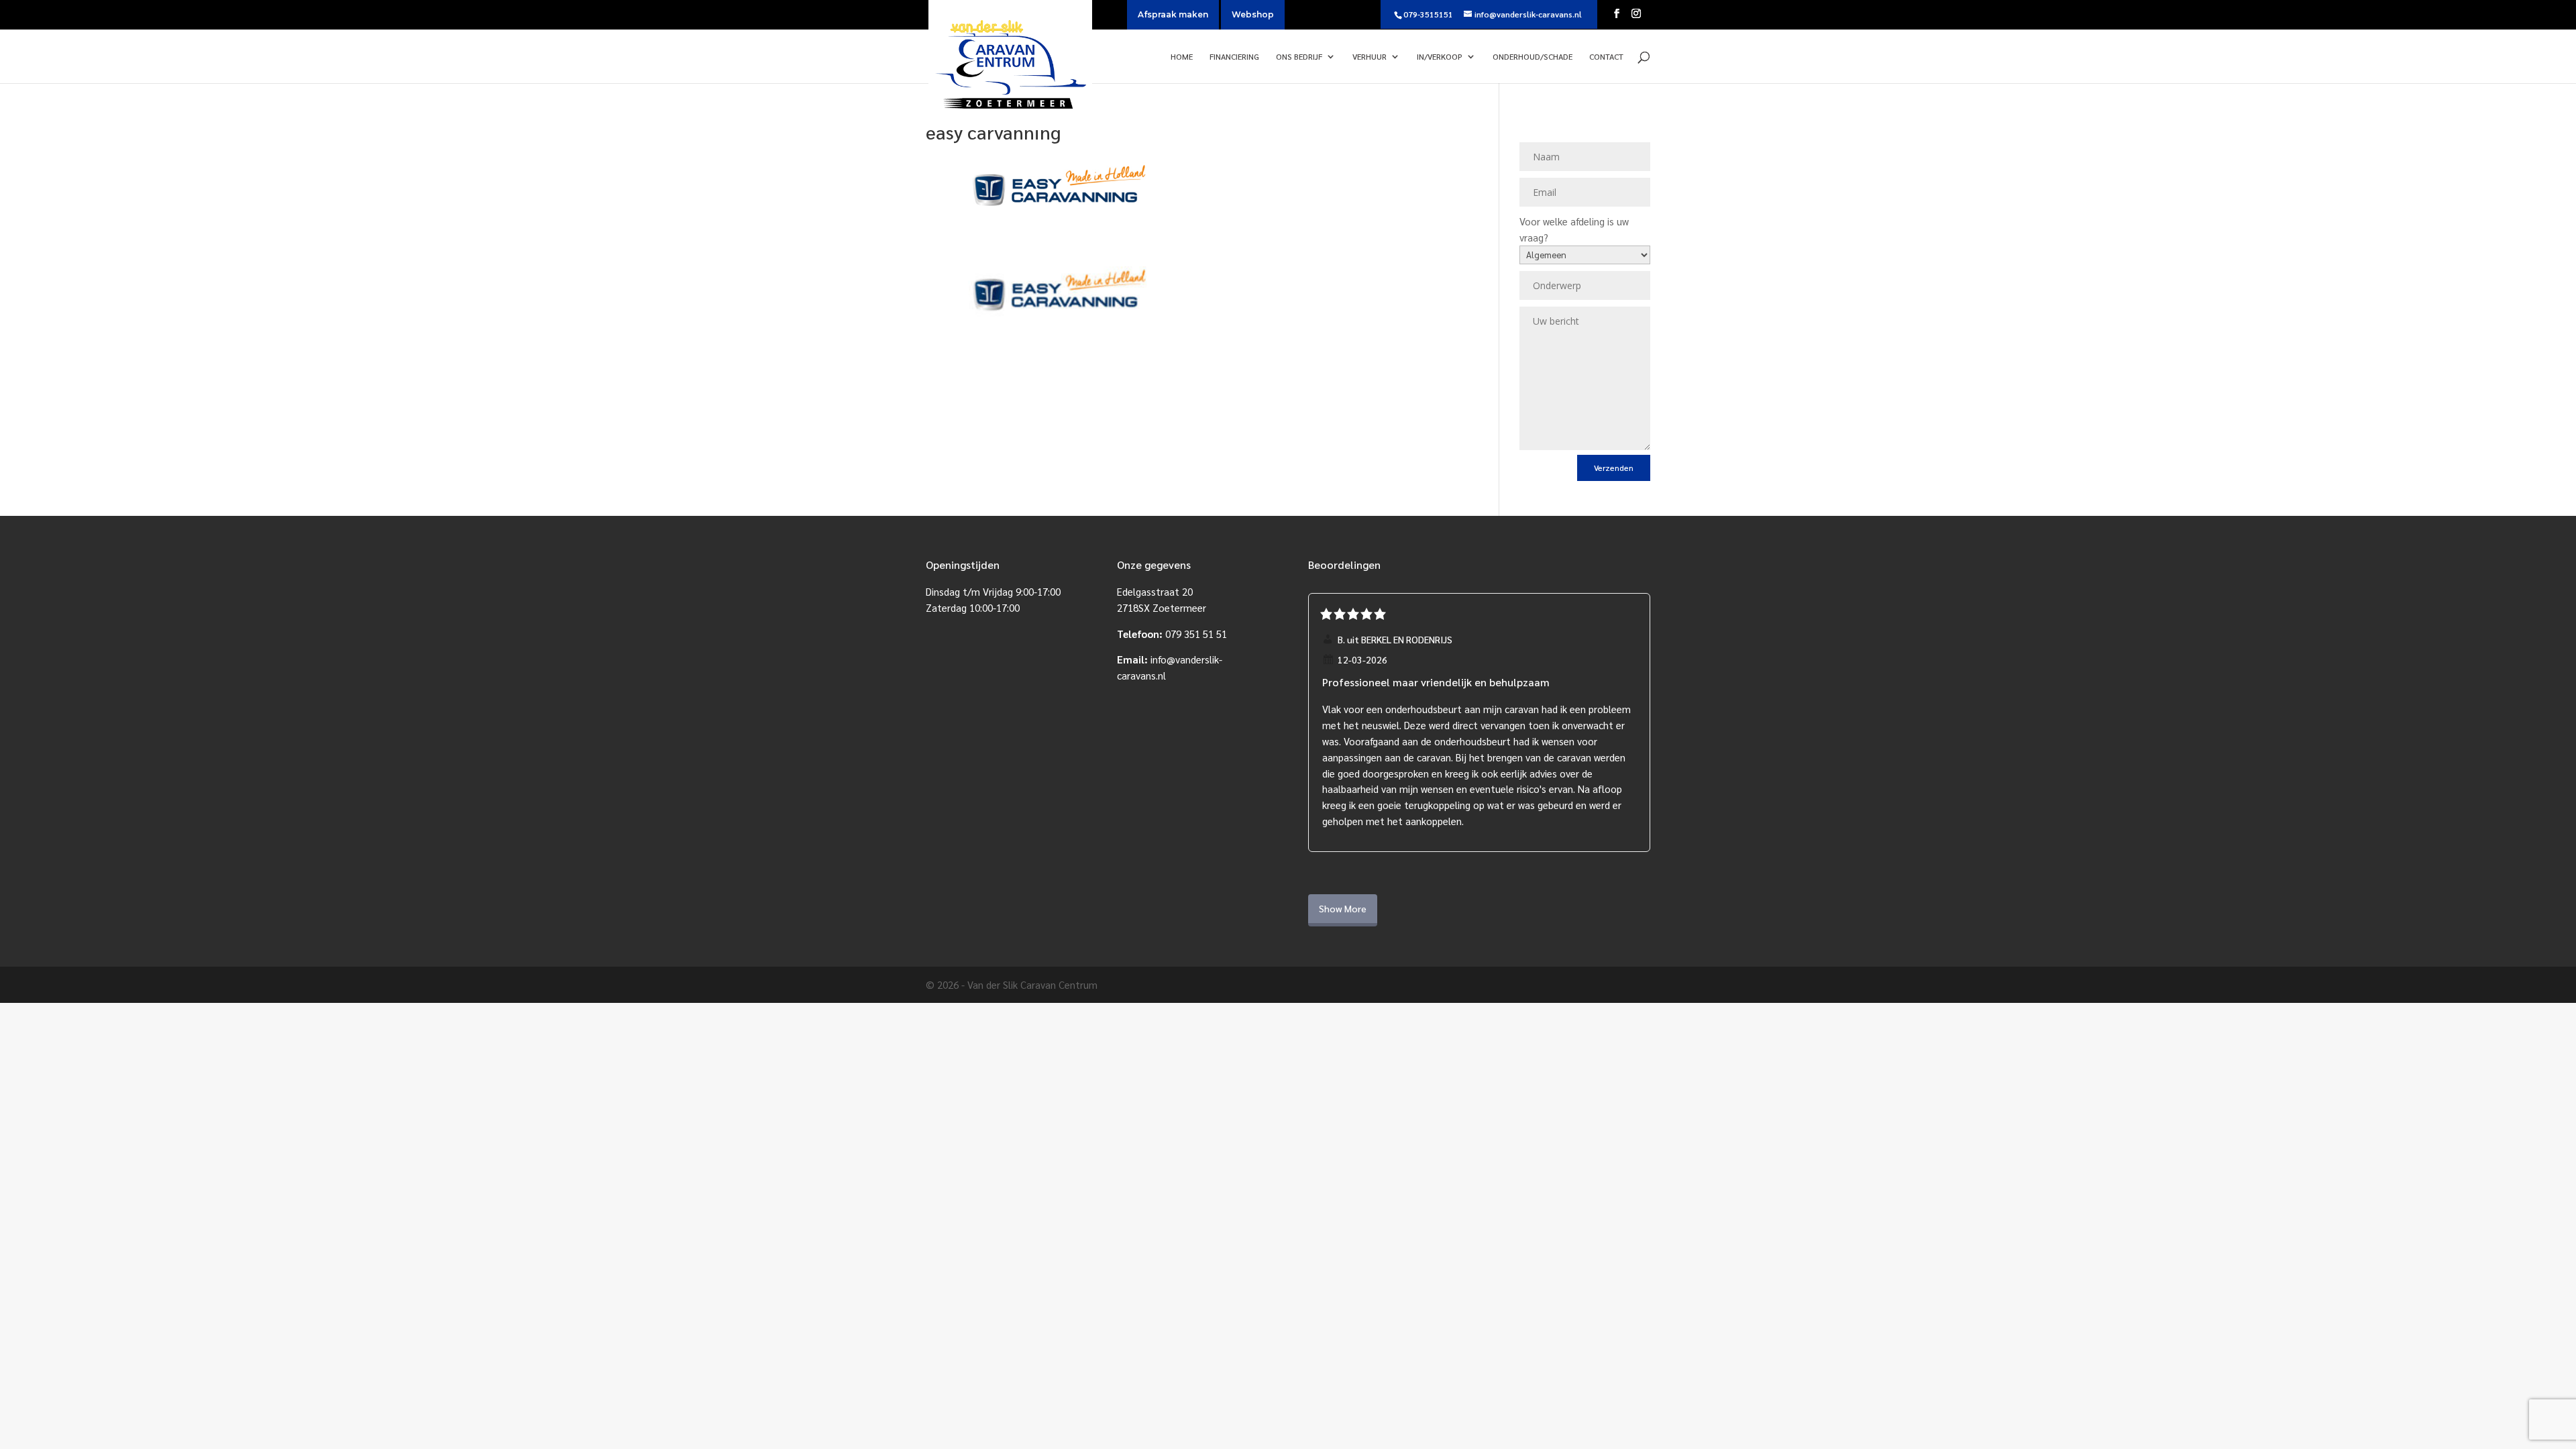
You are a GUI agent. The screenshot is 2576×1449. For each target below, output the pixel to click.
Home (1182, 57)
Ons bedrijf (1299, 57)
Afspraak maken (1173, 14)
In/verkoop (1440, 57)
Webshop (1253, 14)
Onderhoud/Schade (1533, 57)
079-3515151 (1428, 14)
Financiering (1234, 57)
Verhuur (1370, 57)
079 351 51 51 (1196, 634)
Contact (1606, 57)
